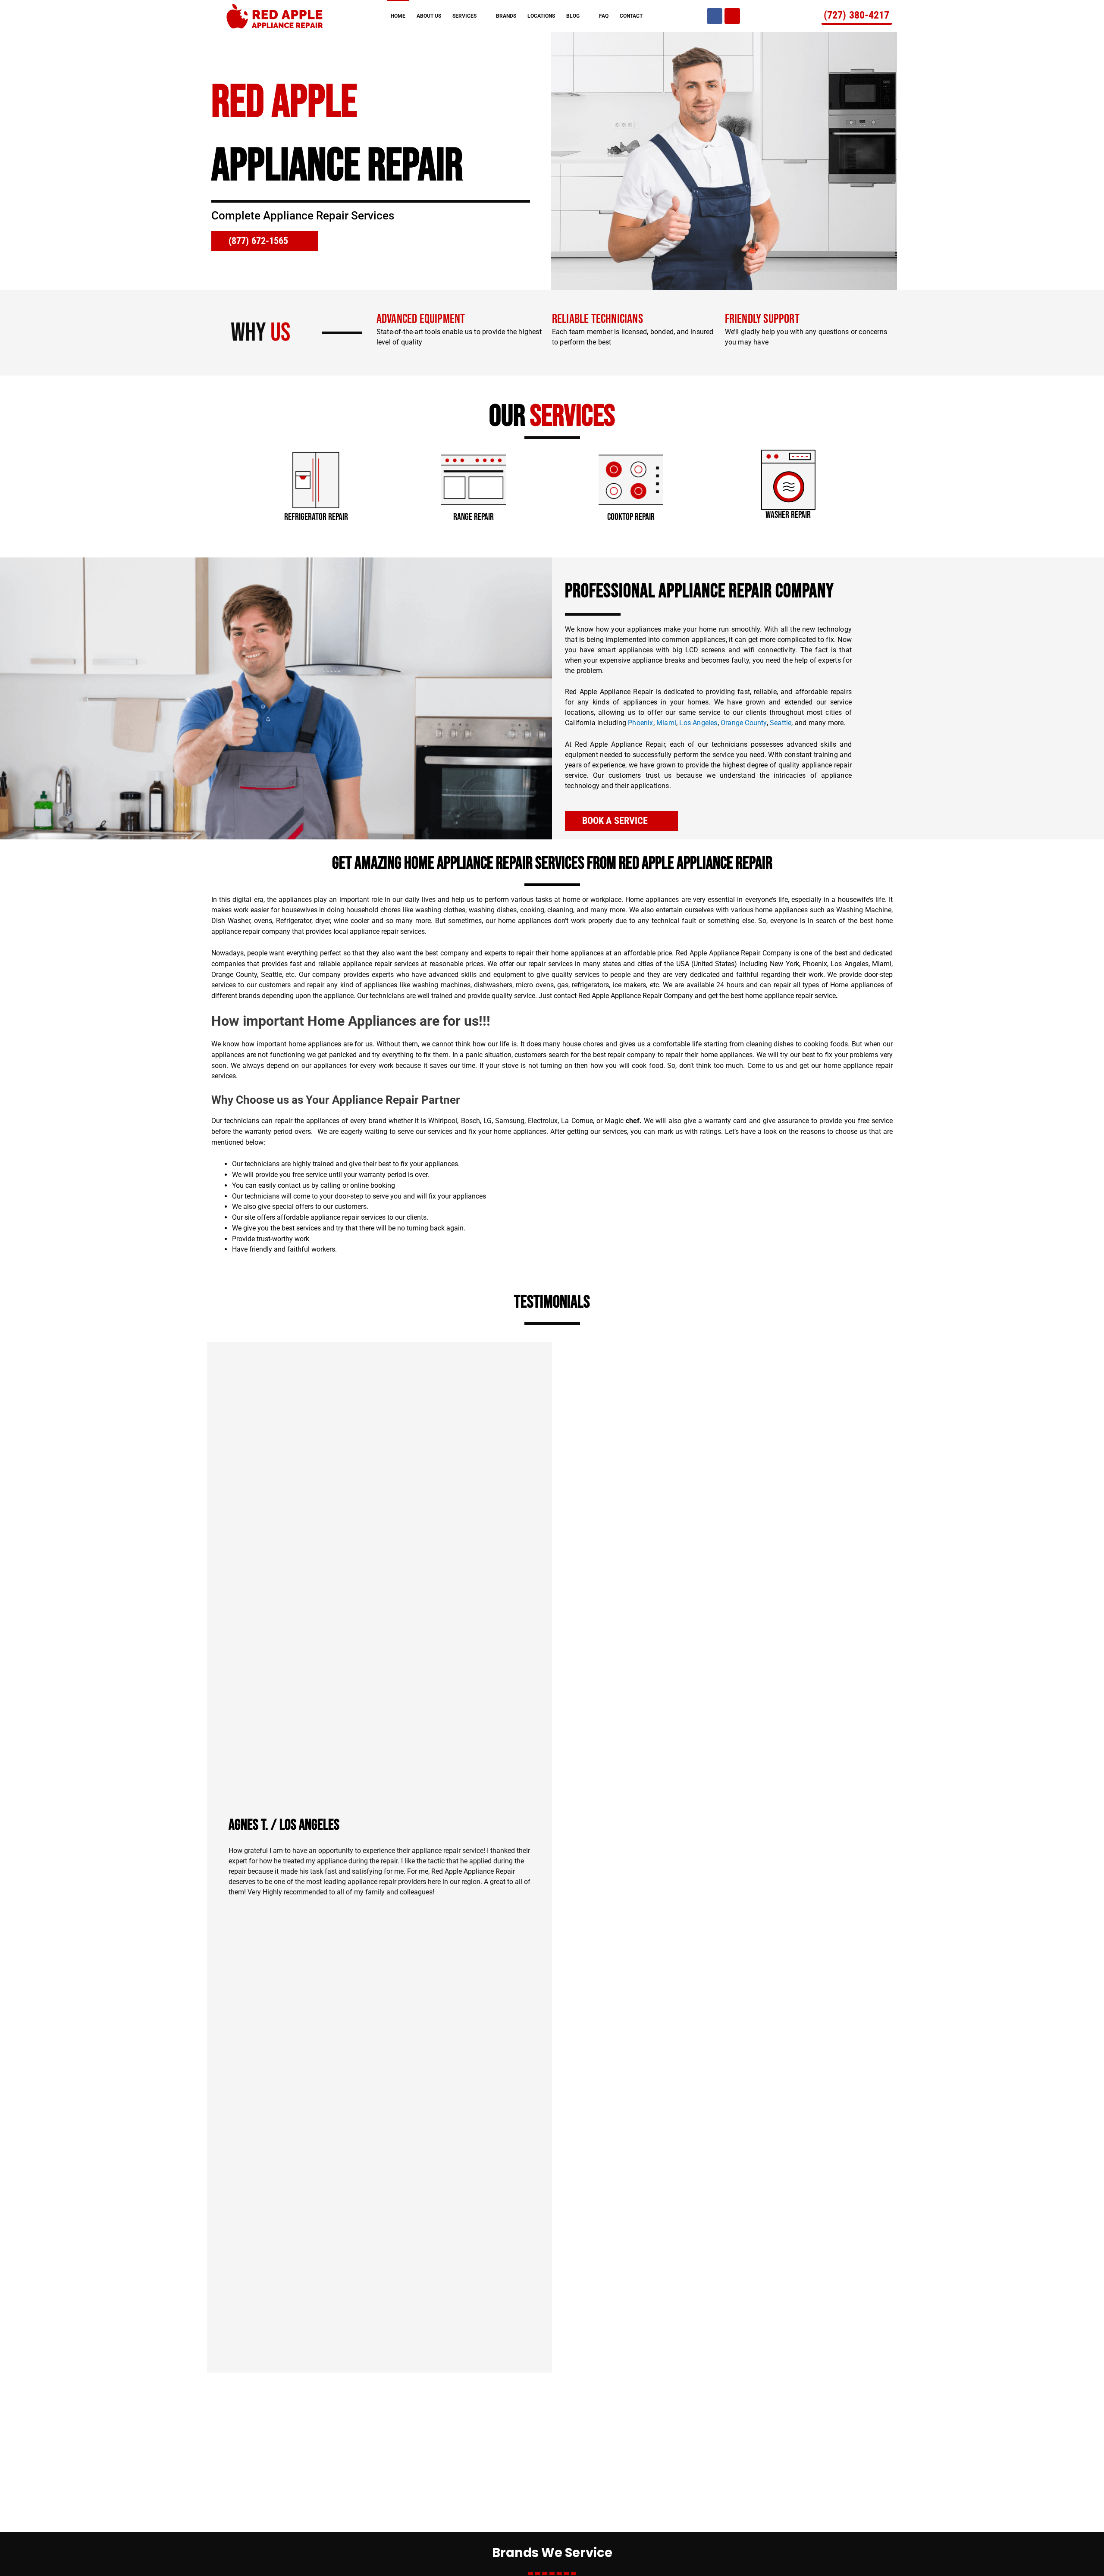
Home (398, 16)
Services (464, 16)
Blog (573, 16)
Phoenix (640, 723)
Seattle (781, 723)
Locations (541, 16)
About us (429, 16)
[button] (228, 481)
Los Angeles (698, 723)
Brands (506, 16)
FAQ (604, 16)
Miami (666, 723)
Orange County (744, 723)
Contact (631, 16)
